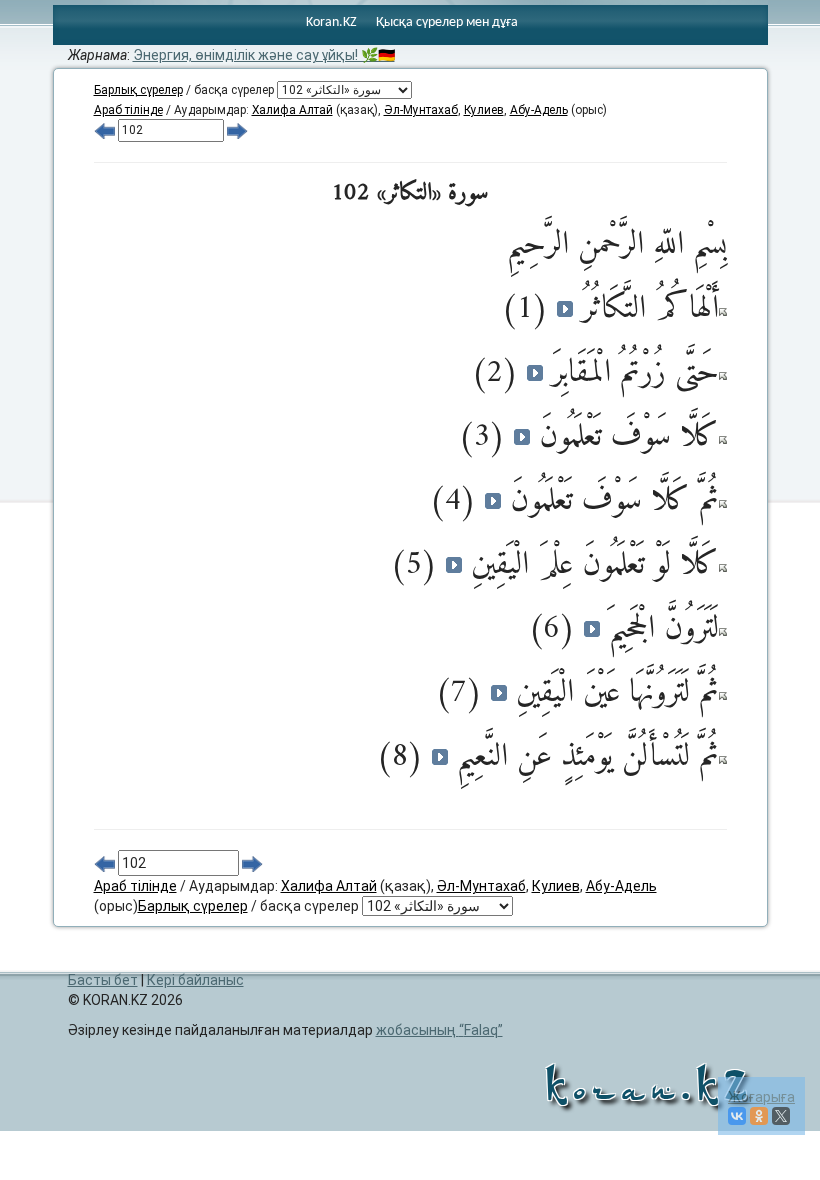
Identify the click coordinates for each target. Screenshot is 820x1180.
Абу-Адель (539, 110)
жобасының (437, 1030)
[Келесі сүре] (237, 130)
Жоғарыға (761, 1097)
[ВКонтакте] (737, 1116)
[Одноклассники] (759, 1116)
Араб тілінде (128, 110)
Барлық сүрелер (138, 90)
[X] (781, 1116)
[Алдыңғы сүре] (104, 130)
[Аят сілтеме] (723, 311)
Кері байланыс (195, 980)
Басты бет (103, 980)
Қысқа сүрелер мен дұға (447, 22)
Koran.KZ (331, 22)
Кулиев (484, 110)
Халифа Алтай (292, 110)
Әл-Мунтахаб (421, 110)
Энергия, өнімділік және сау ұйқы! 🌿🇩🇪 (264, 55)
